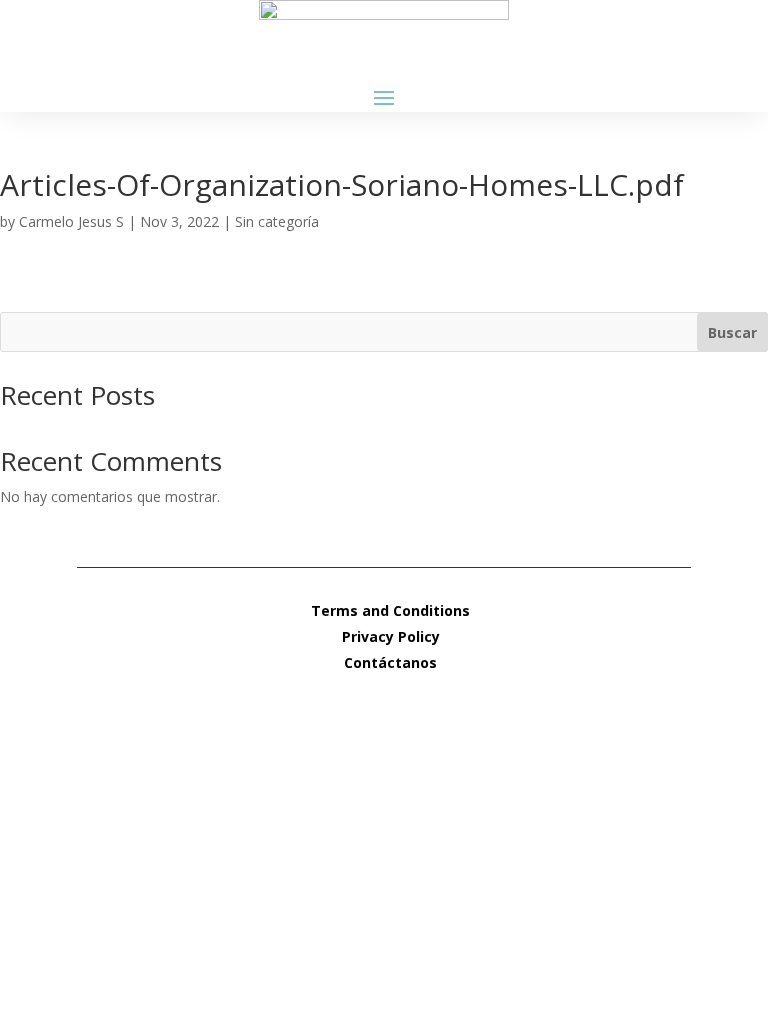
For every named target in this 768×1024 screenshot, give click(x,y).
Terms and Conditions (390, 610)
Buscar (732, 332)
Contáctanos (390, 662)
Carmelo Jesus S (71, 221)
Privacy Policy (391, 636)
